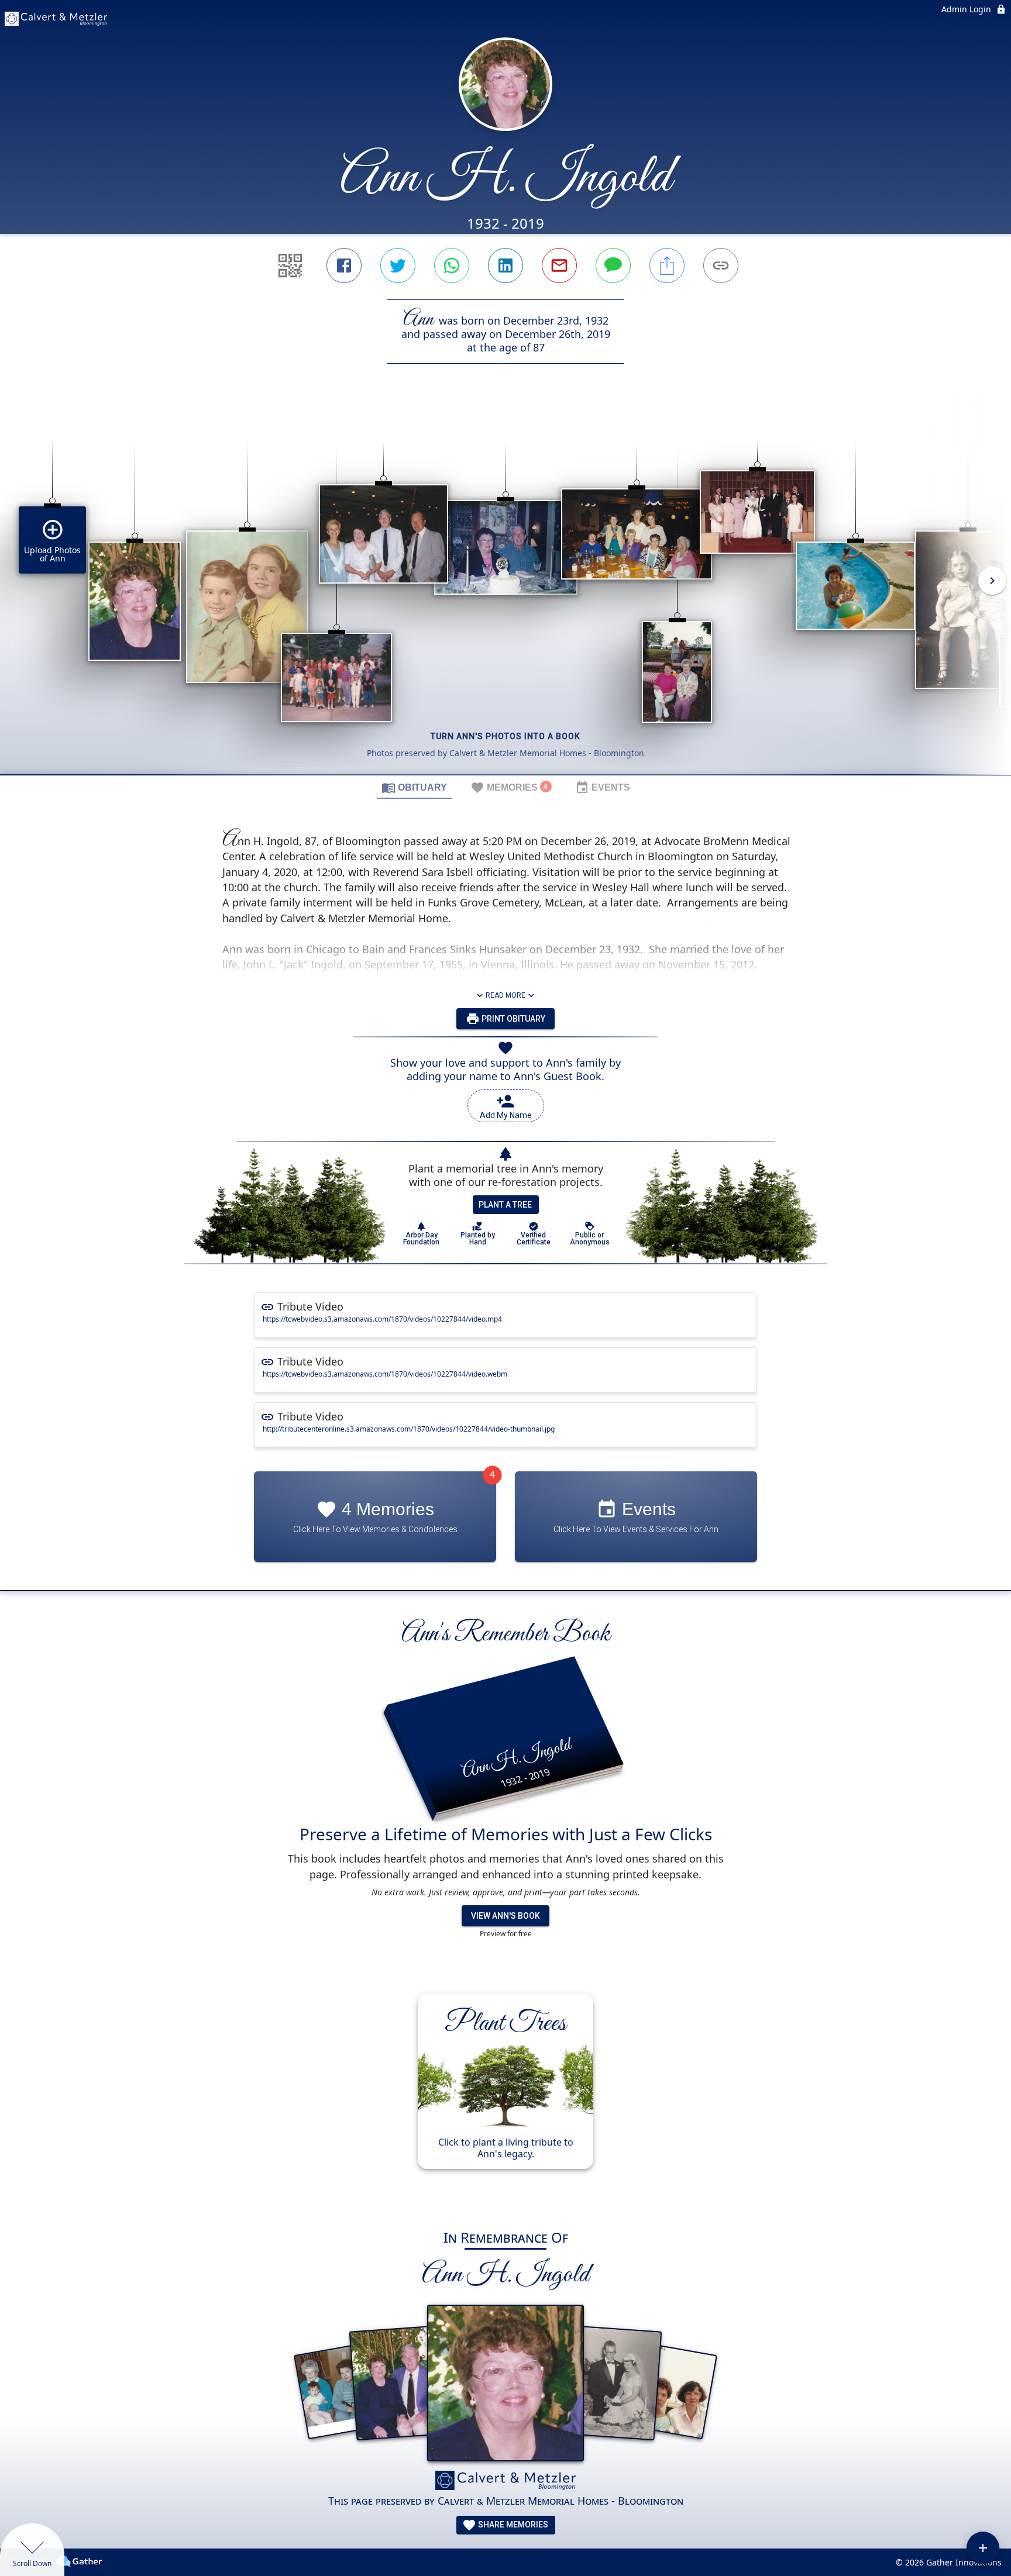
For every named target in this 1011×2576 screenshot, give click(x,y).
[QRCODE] (290, 265)
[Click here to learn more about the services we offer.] (505, 2482)
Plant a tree (505, 1205)
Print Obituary (513, 1019)
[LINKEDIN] (505, 265)
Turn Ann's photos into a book (505, 736)
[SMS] (613, 265)
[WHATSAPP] (452, 265)
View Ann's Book (505, 1916)
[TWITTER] (398, 265)
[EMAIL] (559, 265)
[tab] (414, 787)
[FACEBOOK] (344, 265)
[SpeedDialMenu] (983, 2548)
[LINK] (721, 265)
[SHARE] (667, 265)
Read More (505, 995)
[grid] (505, 589)
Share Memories (512, 2525)
